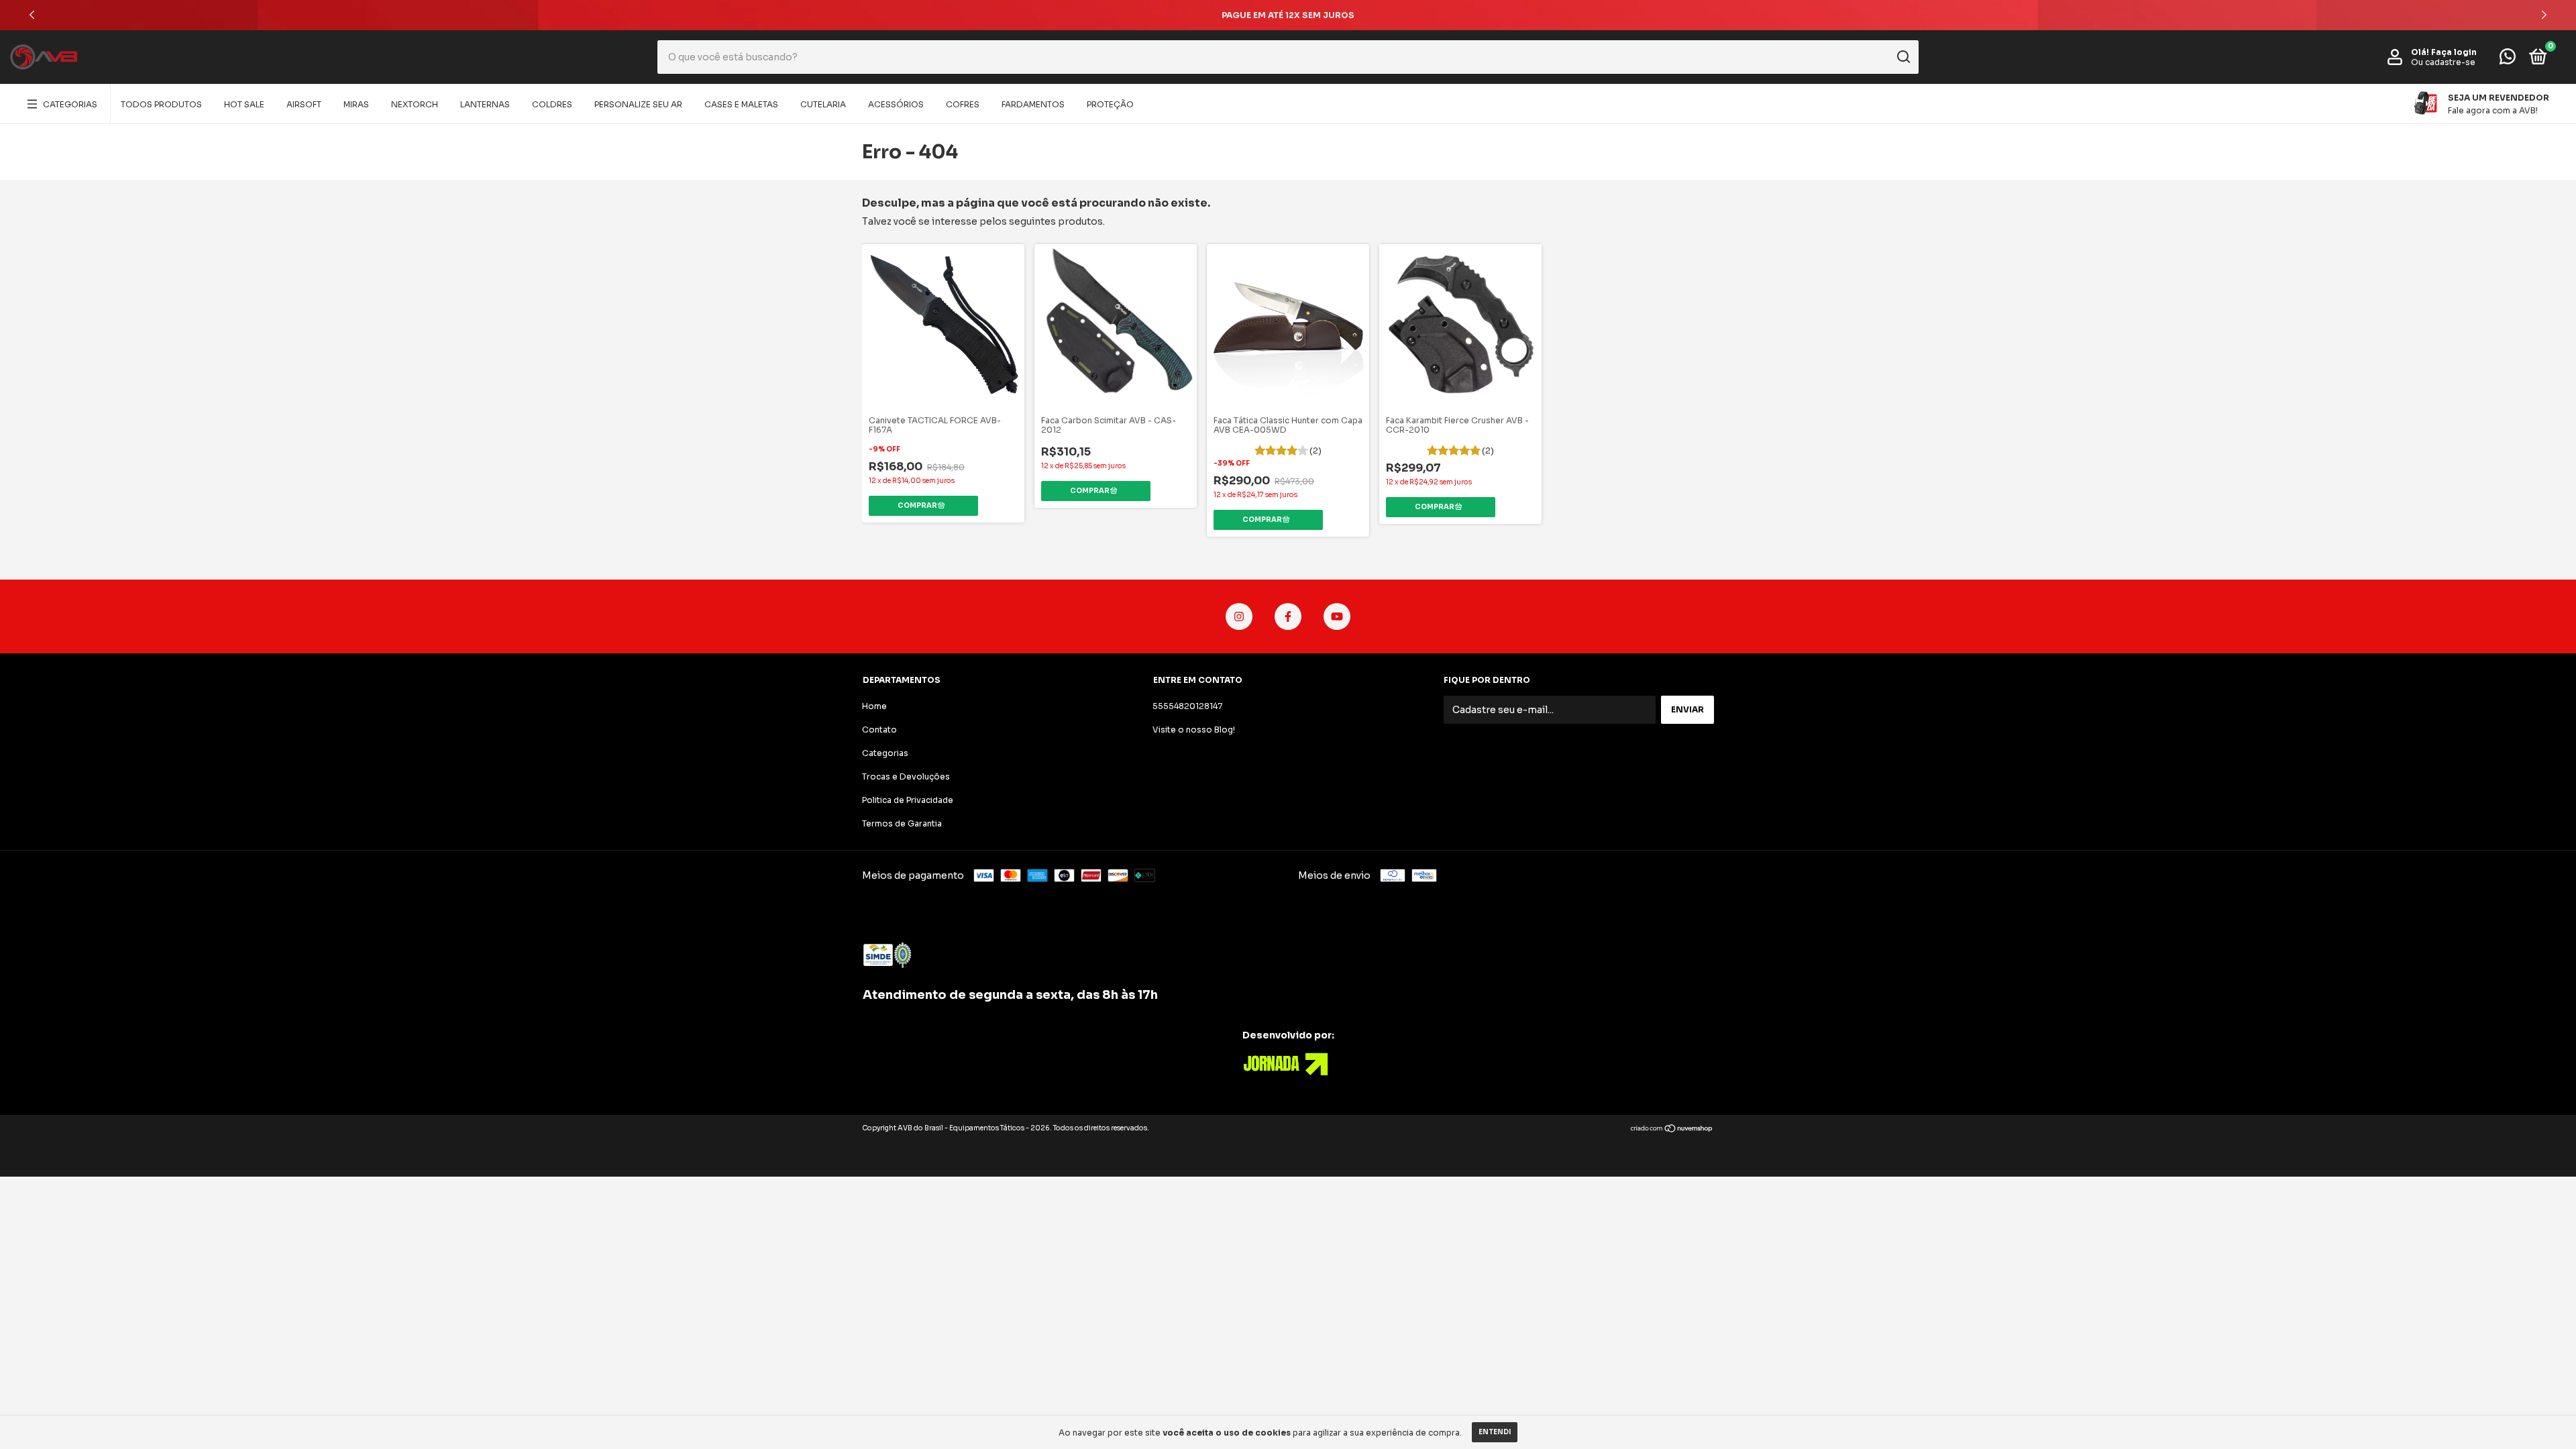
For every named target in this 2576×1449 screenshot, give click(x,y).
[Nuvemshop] (1672, 1130)
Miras (356, 104)
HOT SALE (244, 104)
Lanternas (485, 104)
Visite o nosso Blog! (1194, 730)
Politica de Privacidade (908, 800)
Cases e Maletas (741, 104)
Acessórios (896, 104)
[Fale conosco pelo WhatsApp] (2508, 59)
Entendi (1495, 1432)
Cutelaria (823, 104)
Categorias (70, 104)
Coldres (552, 104)
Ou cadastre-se (2443, 62)
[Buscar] (1903, 57)
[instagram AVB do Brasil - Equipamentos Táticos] (1239, 616)
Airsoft (304, 104)
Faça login (2454, 52)
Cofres (963, 104)
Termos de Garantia (902, 823)
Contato (879, 730)
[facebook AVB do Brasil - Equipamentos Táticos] (1288, 616)
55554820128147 (1187, 706)
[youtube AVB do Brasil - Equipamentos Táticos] (1337, 616)
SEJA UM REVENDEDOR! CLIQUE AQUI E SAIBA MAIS (1288, 15)
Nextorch (415, 104)
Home (874, 706)
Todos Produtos (161, 104)
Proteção (1110, 104)
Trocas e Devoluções (906, 776)
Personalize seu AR (638, 104)
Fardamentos (1033, 104)
